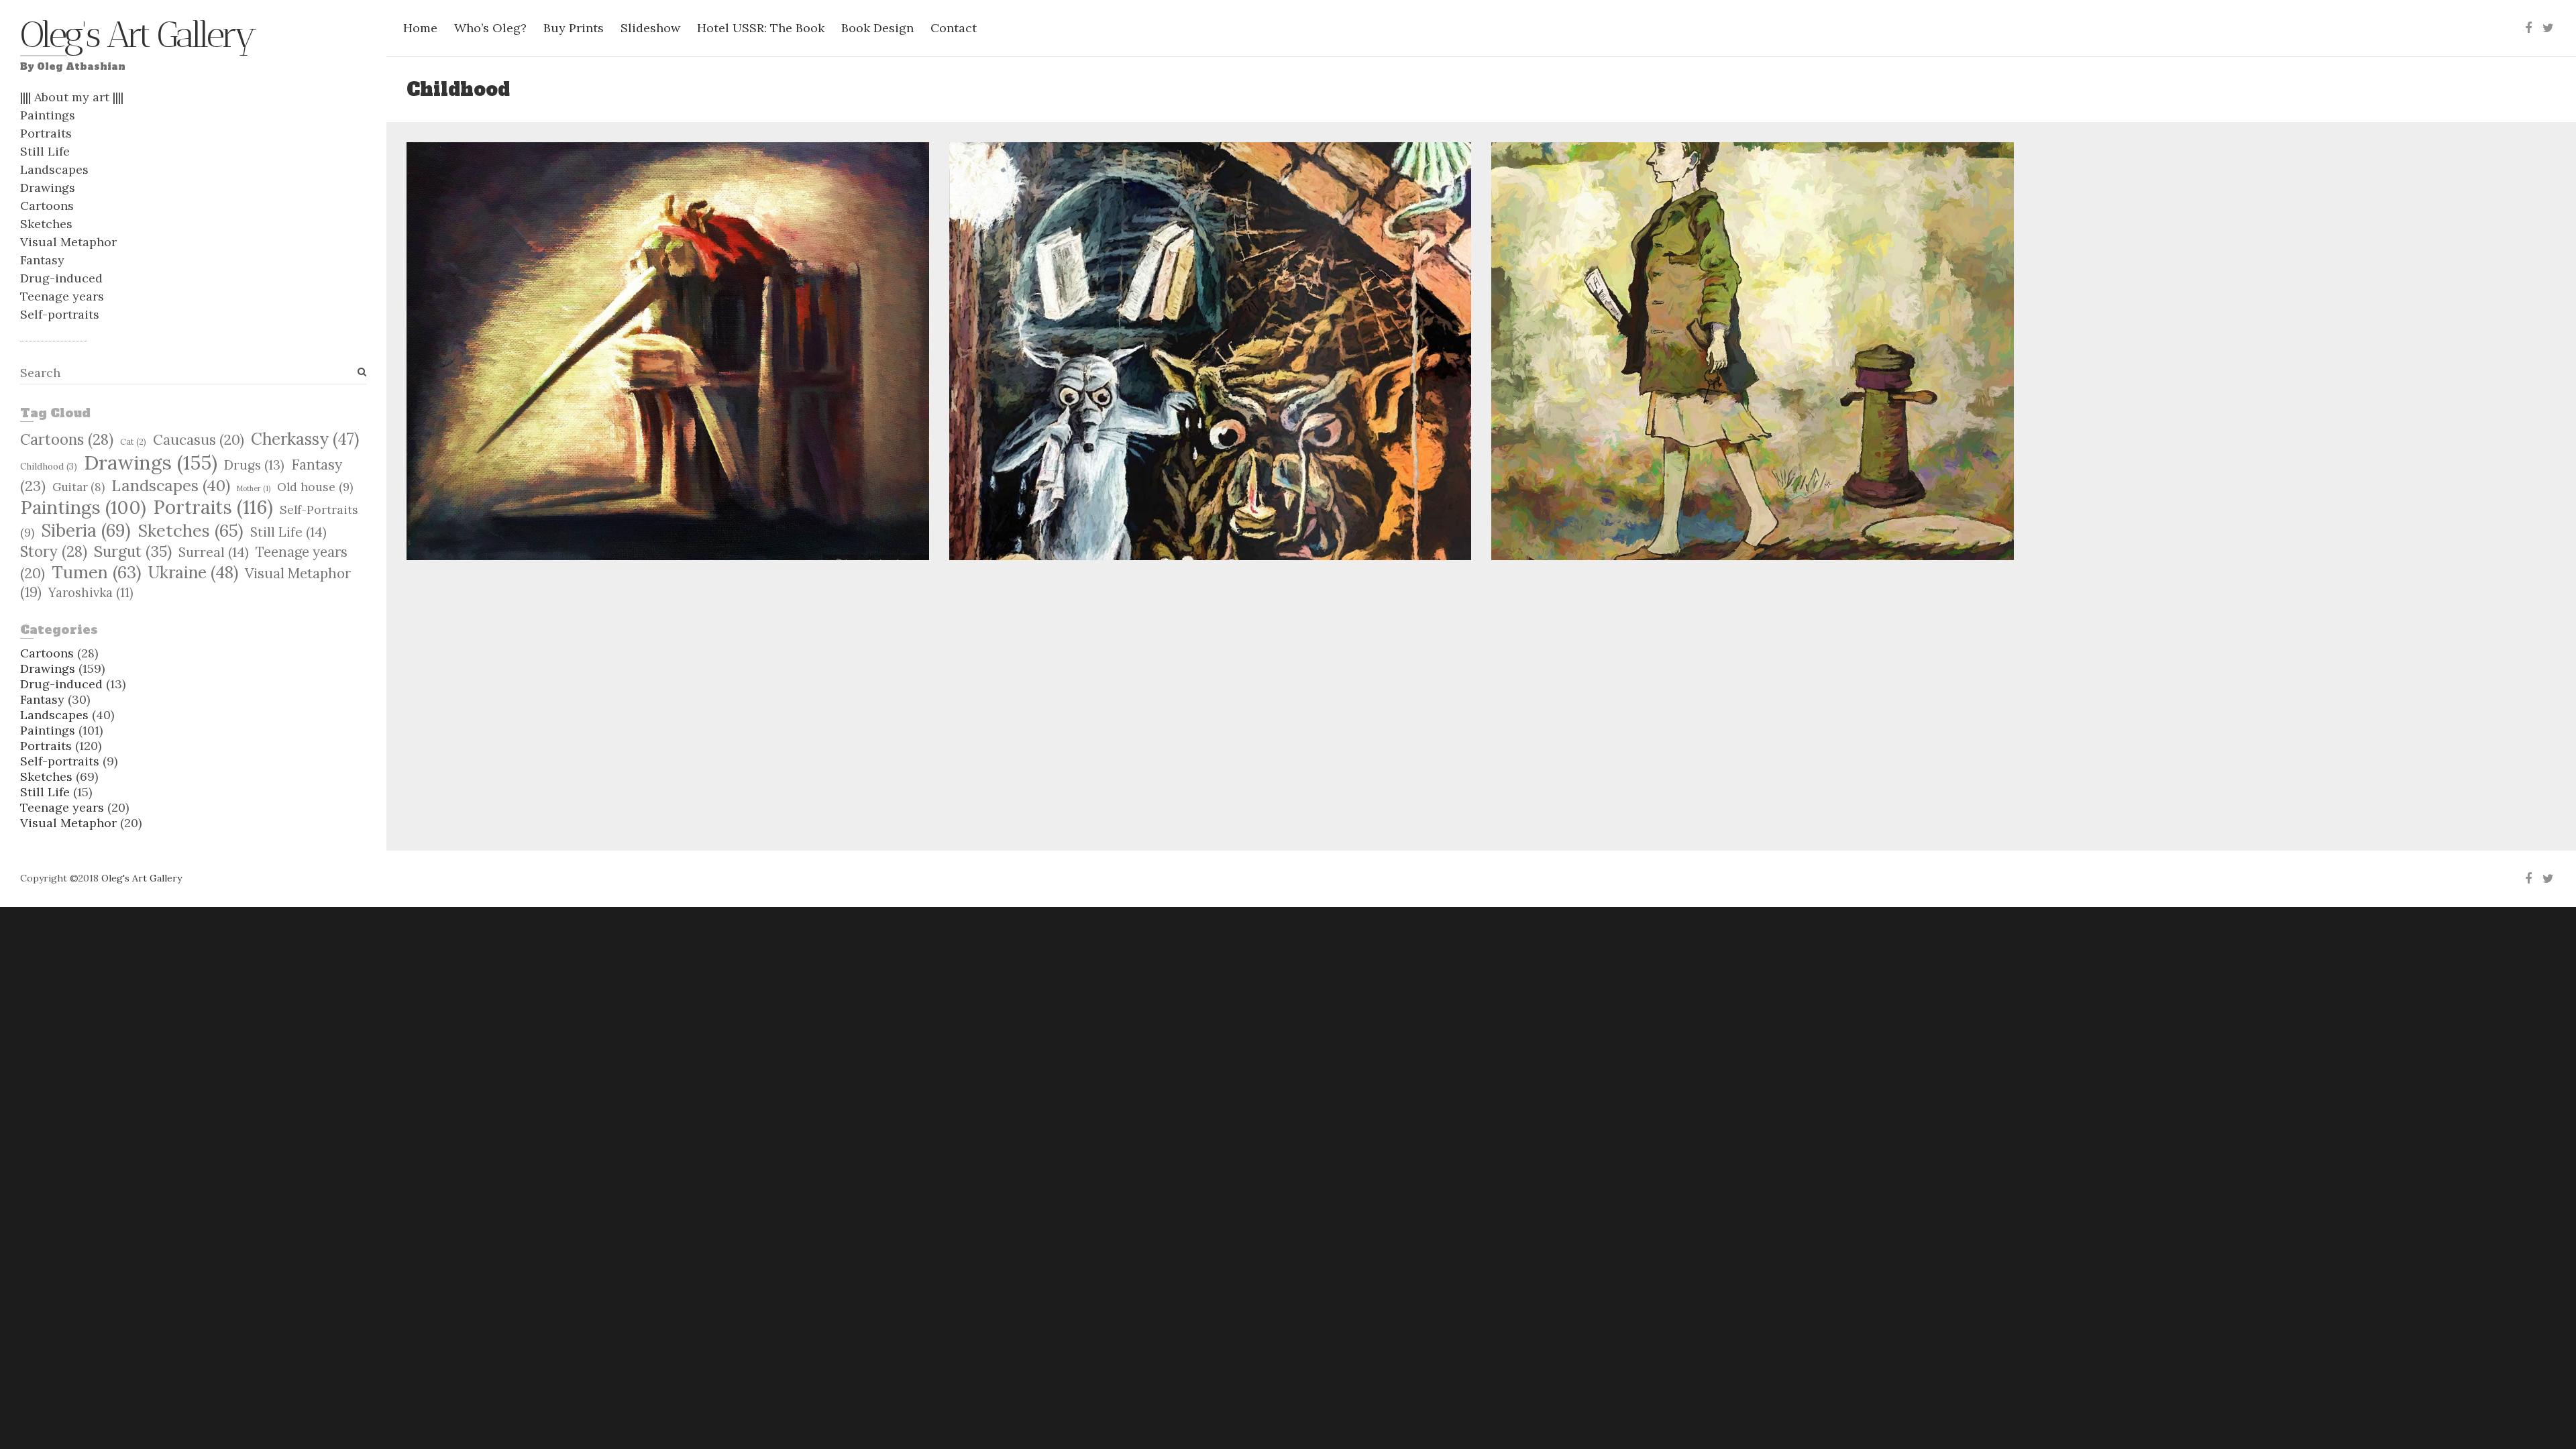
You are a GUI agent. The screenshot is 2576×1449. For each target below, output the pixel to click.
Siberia (86, 530)
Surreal (214, 552)
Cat (133, 441)
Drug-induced (61, 278)
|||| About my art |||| (72, 97)
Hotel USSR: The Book (761, 28)
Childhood (49, 466)
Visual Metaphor (68, 242)
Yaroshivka (91, 593)
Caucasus (199, 440)
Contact (954, 28)
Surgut (133, 551)
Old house (315, 487)
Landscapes (54, 169)
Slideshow (650, 28)
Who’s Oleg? (490, 28)
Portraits (46, 133)
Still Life (45, 151)
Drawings (48, 187)
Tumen (97, 572)
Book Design (877, 28)
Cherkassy (305, 439)
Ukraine (193, 572)
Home (420, 28)
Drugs (254, 465)
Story (54, 551)
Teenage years (62, 296)
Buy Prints (574, 28)
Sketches (46, 224)
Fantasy (42, 260)
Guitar (78, 487)
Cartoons (47, 206)
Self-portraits (60, 314)
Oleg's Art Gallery (137, 38)
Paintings (48, 115)
